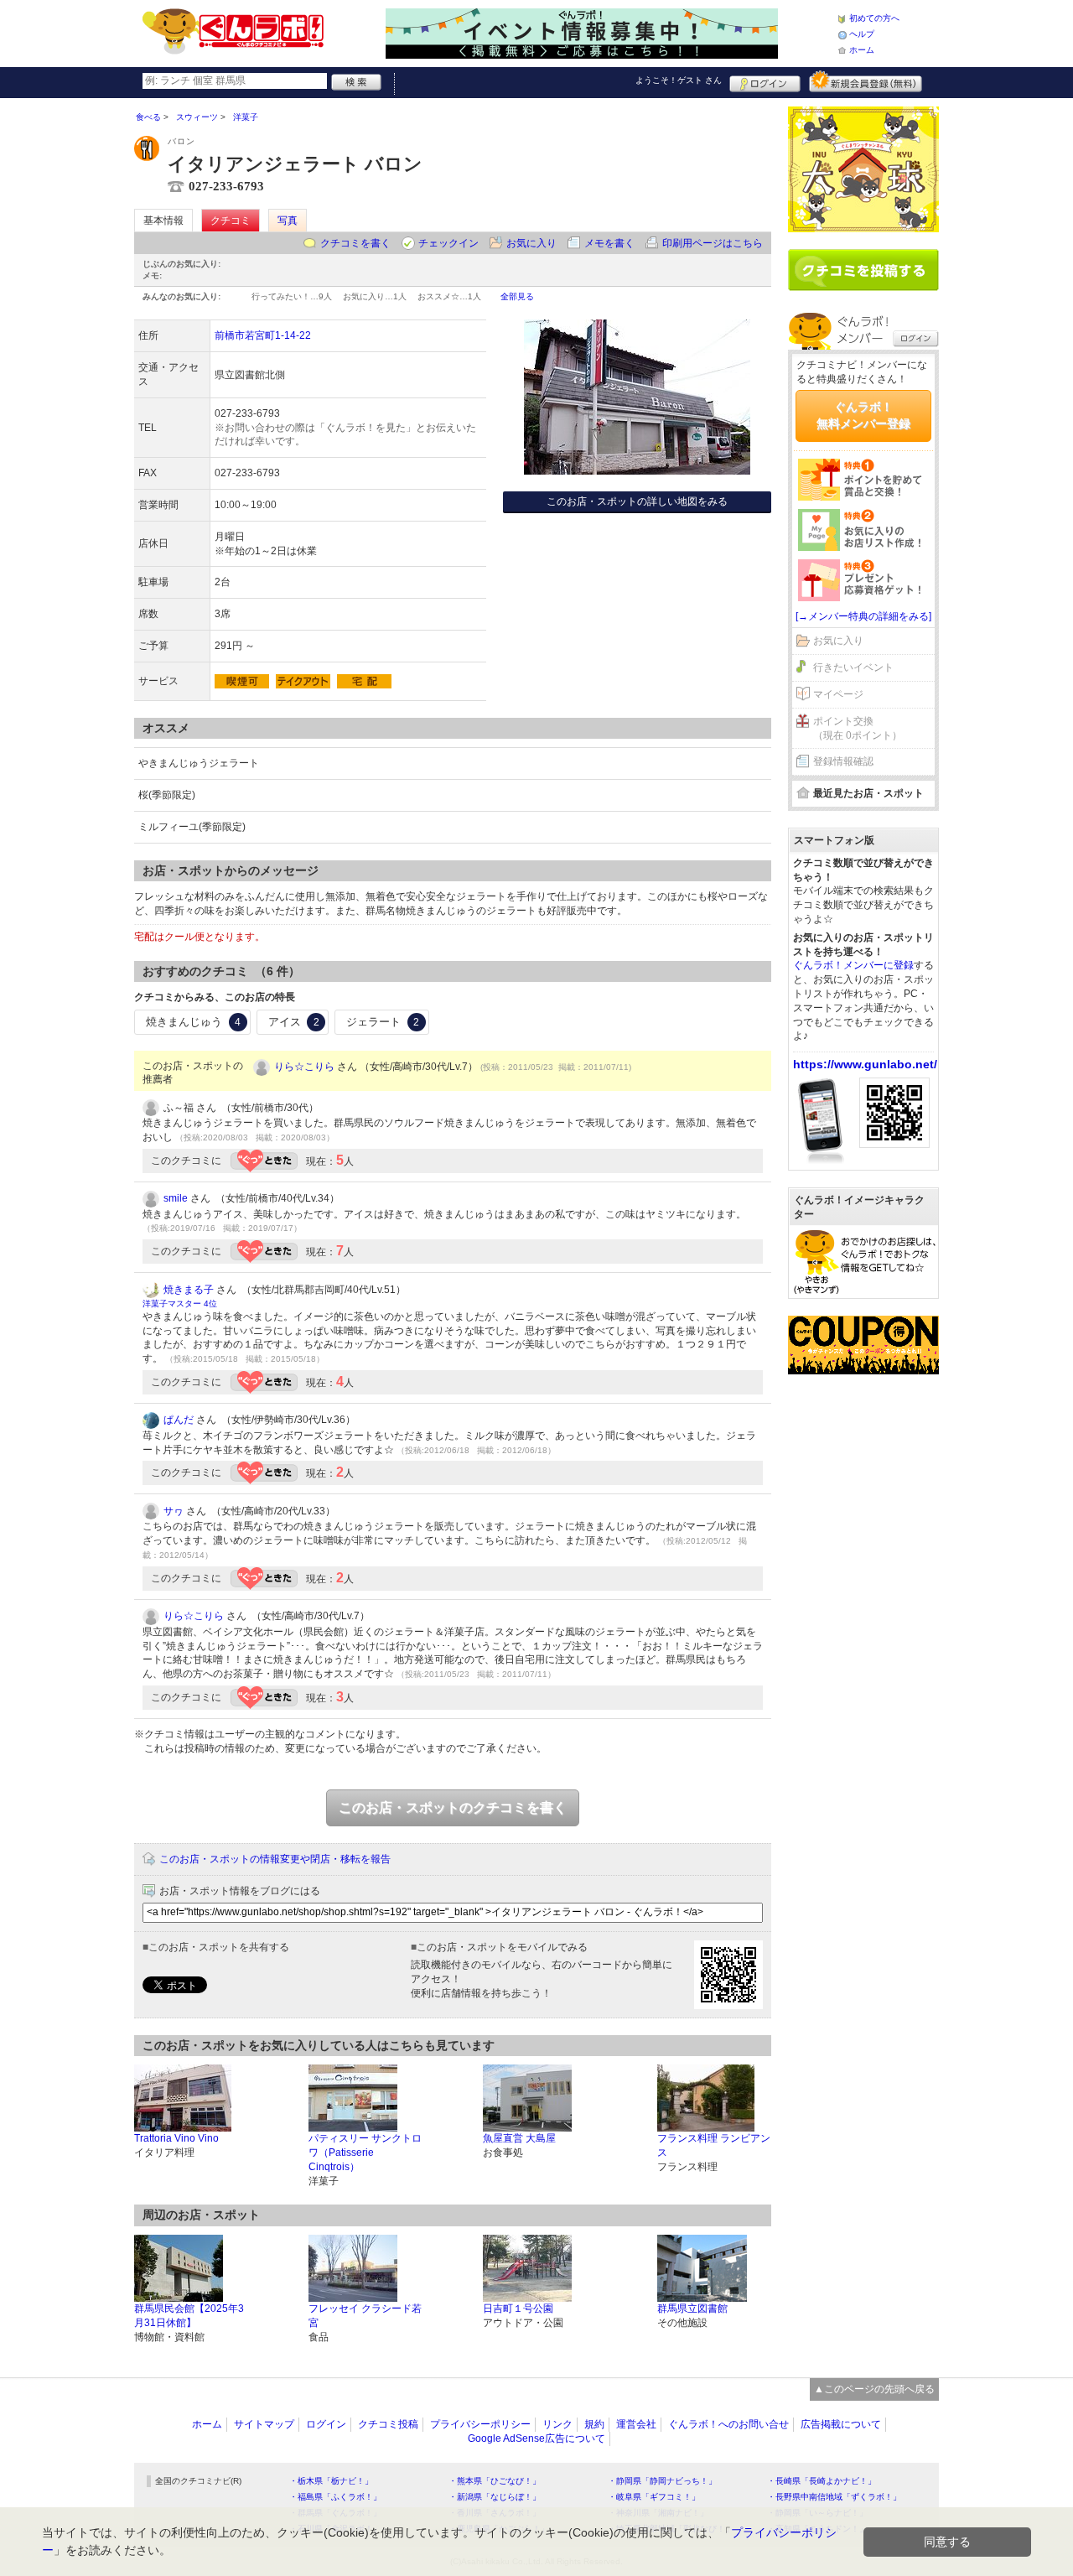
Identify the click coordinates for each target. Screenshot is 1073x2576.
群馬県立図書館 (692, 2309)
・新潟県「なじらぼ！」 (495, 2497)
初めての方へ (874, 18)
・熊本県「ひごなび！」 (495, 2481)
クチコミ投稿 (388, 2424)
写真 (288, 221)
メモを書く (609, 243)
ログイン (765, 81)
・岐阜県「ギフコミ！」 (654, 2497)
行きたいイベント (853, 667)
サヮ (174, 1511)
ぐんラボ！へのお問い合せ (728, 2424)
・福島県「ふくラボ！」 (335, 2497)
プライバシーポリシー (480, 2424)
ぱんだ (179, 1420)
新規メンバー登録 (866, 81)
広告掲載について (841, 2424)
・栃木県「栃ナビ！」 (331, 2481)
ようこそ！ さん (679, 80)
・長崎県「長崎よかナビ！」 (822, 2481)
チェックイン (448, 243)
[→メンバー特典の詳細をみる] (863, 616)
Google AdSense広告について (536, 2438)
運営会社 (636, 2424)
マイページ (838, 694)
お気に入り (531, 243)
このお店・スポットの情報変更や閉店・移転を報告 (275, 1859)
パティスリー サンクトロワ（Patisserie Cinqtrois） (365, 2153)
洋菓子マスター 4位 (180, 1304)
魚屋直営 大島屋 (519, 2138)
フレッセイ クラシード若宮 (365, 2316)
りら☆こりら (304, 1067)
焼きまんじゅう (193, 1022)
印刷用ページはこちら (713, 243)
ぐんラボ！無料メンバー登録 (863, 415)
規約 (594, 2424)
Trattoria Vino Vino (176, 2138)
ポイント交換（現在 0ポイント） (858, 728)
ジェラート (383, 1022)
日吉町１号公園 (518, 2309)
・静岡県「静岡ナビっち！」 (662, 2481)
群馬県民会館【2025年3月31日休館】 (189, 2316)
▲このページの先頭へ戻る (874, 2389)
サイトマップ (264, 2424)
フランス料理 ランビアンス (714, 2145)
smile (176, 1198)
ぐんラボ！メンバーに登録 (853, 965)
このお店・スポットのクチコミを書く (453, 1807)
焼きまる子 (189, 1290)
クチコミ (231, 221)
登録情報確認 (843, 761)
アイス (294, 1022)
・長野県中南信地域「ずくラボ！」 (834, 2497)
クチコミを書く (355, 243)
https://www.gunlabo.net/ (865, 1064)
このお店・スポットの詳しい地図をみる (637, 501)
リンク (557, 2424)
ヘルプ (862, 34)
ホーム (862, 50)
